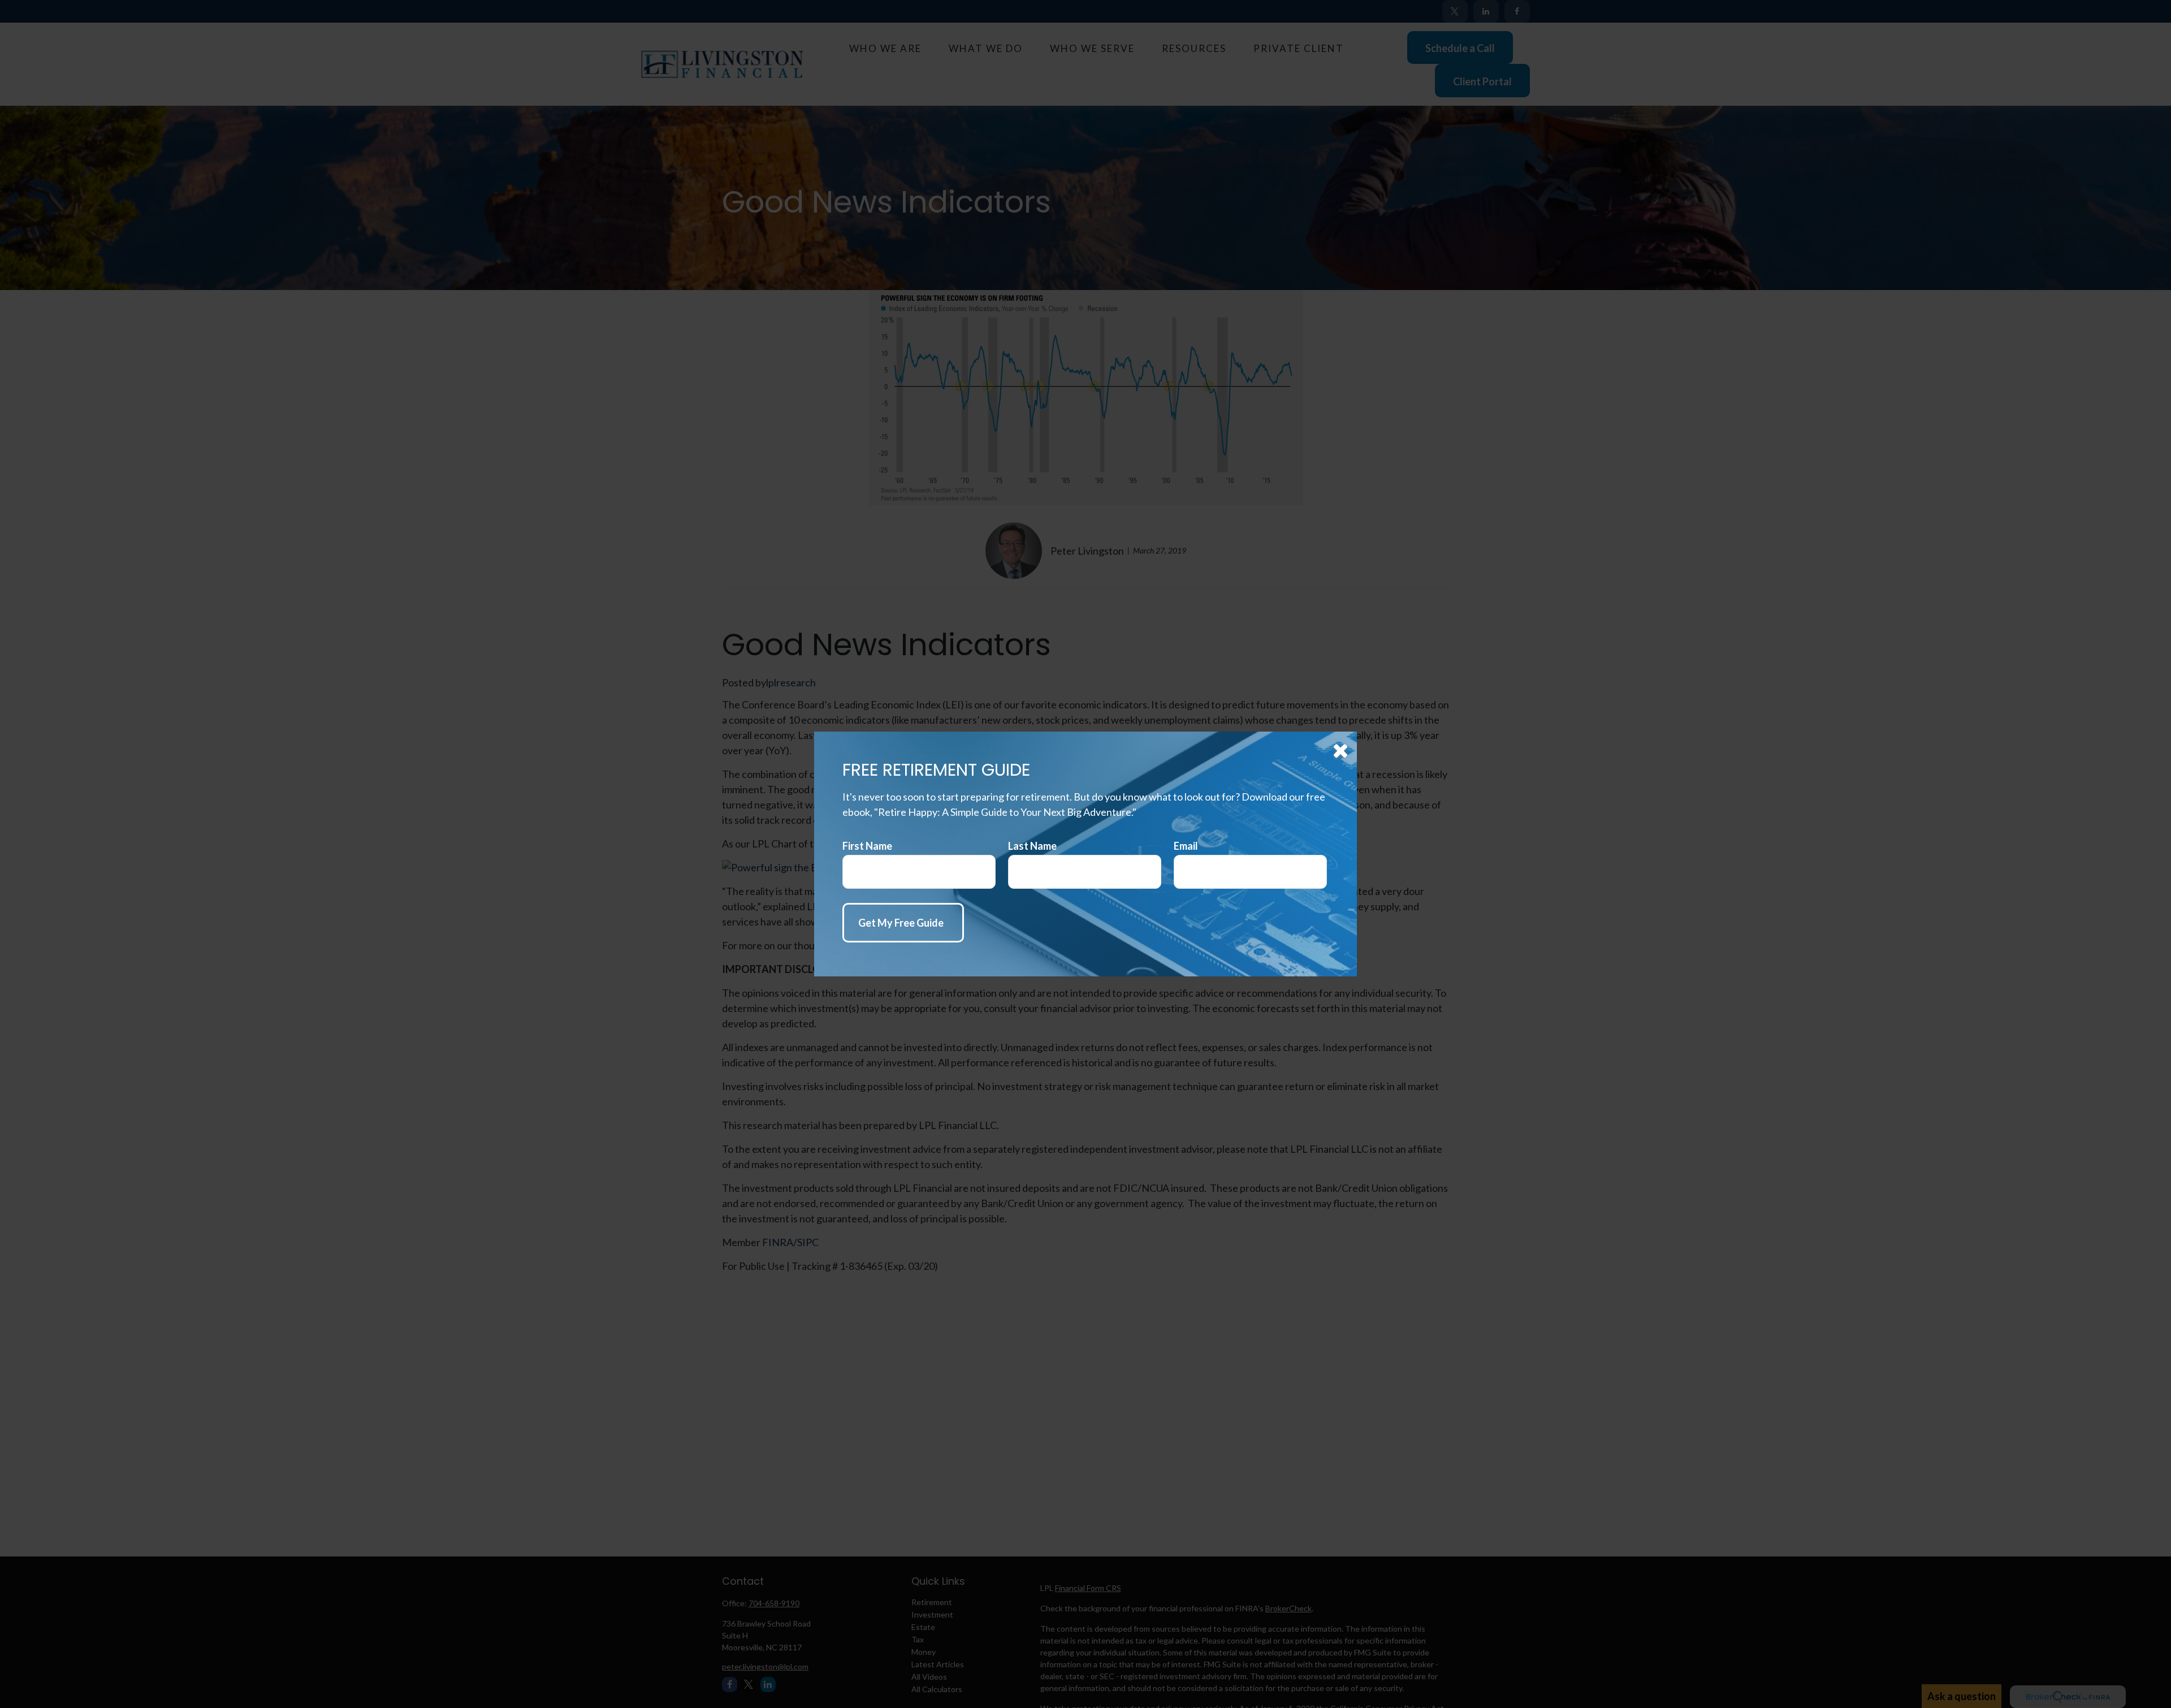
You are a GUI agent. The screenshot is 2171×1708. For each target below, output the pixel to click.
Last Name (1032, 846)
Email (1186, 846)
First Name (867, 846)
